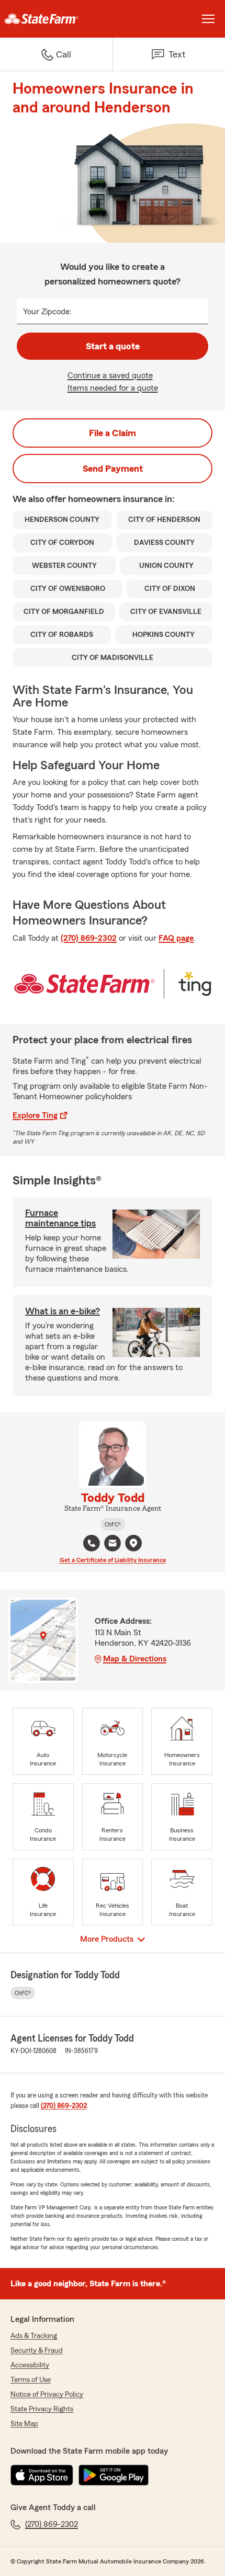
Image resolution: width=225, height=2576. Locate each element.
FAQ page (176, 938)
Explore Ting (35, 1115)
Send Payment (113, 469)
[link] (56, 19)
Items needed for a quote (113, 388)
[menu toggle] (208, 19)
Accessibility (30, 2365)
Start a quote (113, 346)
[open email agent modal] (113, 1545)
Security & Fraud (37, 2351)
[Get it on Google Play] (114, 2475)
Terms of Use (31, 2380)
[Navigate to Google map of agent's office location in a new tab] (133, 1543)
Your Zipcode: (47, 312)
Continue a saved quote (110, 375)
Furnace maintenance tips (60, 1218)
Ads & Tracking (34, 2336)
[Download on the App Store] (42, 2475)
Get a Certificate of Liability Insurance (113, 1560)
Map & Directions (135, 1659)
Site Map (24, 2424)
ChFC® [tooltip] (113, 1524)
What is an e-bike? (63, 1311)
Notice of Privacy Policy (47, 2395)
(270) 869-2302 (89, 938)
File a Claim (113, 433)
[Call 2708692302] (92, 1543)
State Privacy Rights (42, 2409)
